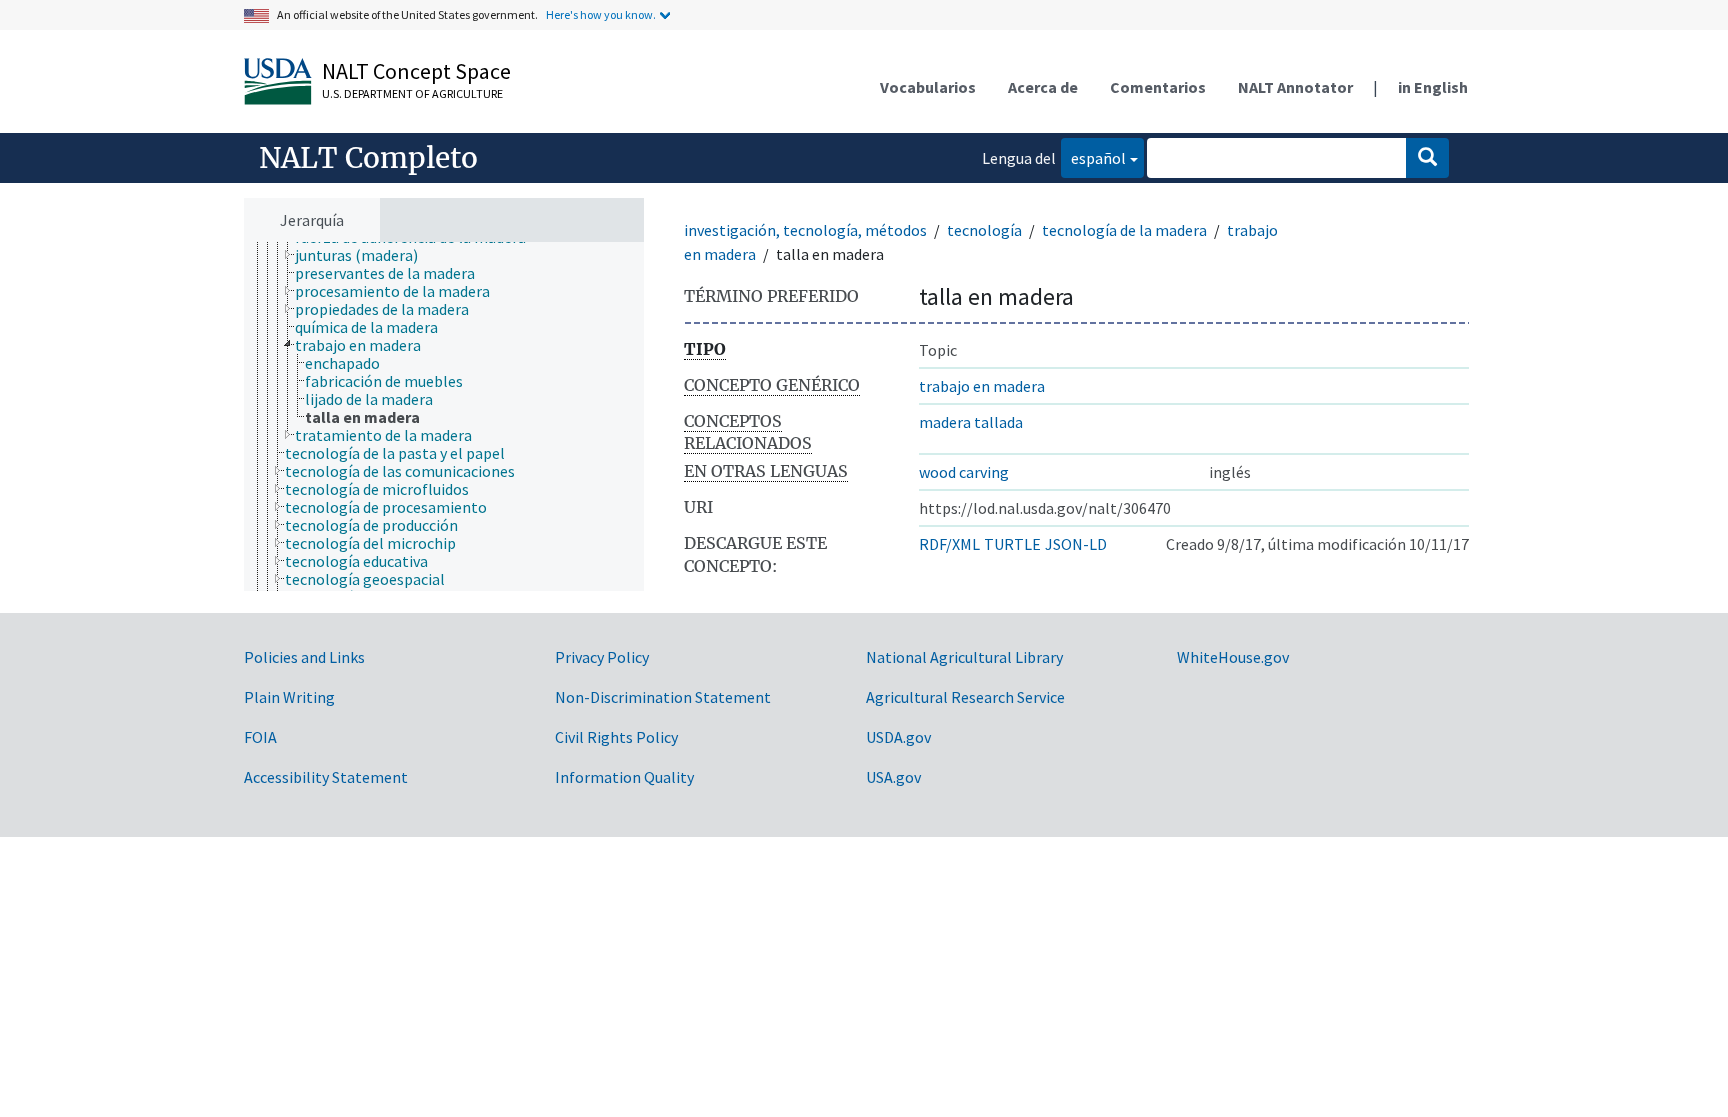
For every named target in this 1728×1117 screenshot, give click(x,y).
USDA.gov (898, 737)
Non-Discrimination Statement (663, 697)
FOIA (260, 737)
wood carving (964, 472)
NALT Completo (368, 158)
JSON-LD (1076, 544)
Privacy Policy (602, 657)
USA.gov (893, 777)
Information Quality (624, 777)
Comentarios (1158, 87)
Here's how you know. (601, 14)
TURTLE (1012, 544)
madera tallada (971, 422)
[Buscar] (1427, 158)
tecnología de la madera (1124, 230)
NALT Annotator (1295, 87)
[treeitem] (365, 255)
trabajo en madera (982, 386)
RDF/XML (949, 544)
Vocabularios (928, 87)
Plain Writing (289, 697)
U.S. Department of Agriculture (412, 93)
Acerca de (1043, 87)
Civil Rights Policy (616, 737)
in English (1433, 87)
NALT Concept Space (416, 71)
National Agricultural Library (964, 657)
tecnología (984, 230)
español (1093, 157)
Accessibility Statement (326, 777)
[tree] (444, 416)
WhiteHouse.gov (1233, 657)
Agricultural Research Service (965, 697)
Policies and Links (304, 657)
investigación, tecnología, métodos (805, 230)
